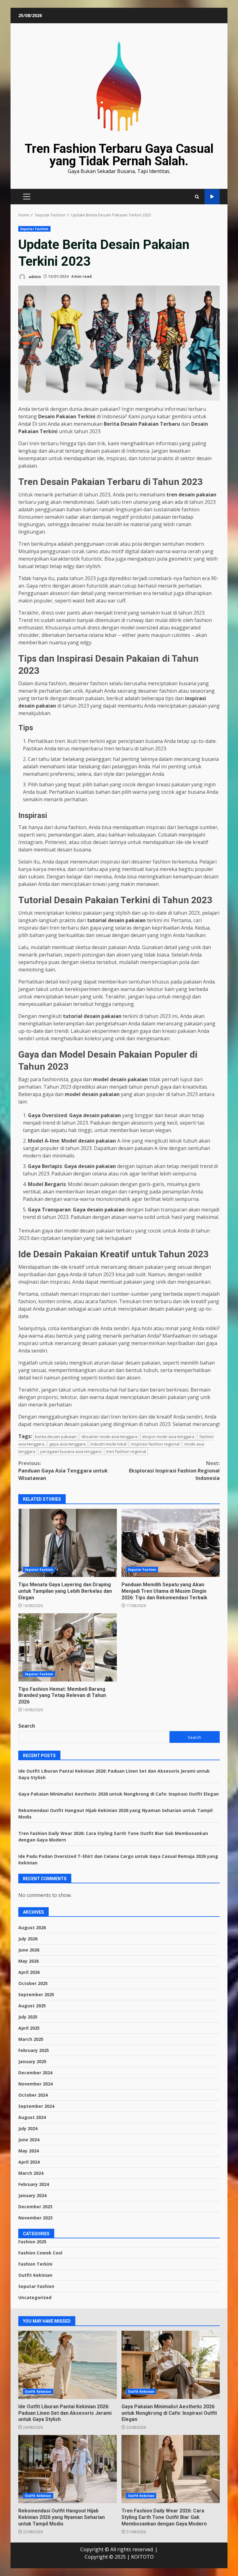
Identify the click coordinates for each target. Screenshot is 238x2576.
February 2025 (34, 2050)
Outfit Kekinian (35, 2275)
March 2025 (31, 2039)
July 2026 (28, 1939)
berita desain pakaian (56, 1437)
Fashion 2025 (32, 2242)
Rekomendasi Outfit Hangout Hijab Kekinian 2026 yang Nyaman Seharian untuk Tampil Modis (68, 2469)
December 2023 (35, 2207)
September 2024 (36, 2106)
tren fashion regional (126, 1451)
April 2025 (29, 2028)
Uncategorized (35, 2297)
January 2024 (32, 2195)
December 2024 (35, 2073)
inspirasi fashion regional (155, 1444)
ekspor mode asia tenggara (168, 1437)
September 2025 (36, 1994)
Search (27, 1726)
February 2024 (34, 2184)
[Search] (197, 197)
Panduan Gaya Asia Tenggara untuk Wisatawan (63, 1471)
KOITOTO (142, 2557)
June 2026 (29, 1950)
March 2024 (31, 2173)
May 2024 (29, 2151)
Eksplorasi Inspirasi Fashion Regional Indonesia (174, 1471)
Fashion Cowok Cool (40, 2253)
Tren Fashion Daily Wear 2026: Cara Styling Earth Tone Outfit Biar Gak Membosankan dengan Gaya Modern (171, 2469)
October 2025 (33, 1983)
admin (34, 276)
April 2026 (29, 1972)
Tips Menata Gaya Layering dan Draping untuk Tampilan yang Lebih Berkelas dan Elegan (68, 1543)
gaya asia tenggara (67, 1444)
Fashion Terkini (35, 2264)
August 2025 (32, 2006)
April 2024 (29, 2162)
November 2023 (35, 2218)
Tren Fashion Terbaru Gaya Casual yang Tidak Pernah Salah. (119, 155)
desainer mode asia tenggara (109, 1437)
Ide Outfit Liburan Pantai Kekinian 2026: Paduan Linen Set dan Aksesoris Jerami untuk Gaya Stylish (68, 2365)
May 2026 (29, 1961)
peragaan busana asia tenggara (71, 1451)
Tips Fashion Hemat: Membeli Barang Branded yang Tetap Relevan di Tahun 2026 (68, 1647)
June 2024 (29, 2140)
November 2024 (35, 2084)
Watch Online (212, 197)
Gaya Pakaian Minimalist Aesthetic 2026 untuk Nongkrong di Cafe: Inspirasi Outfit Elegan (119, 1794)
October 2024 (33, 2095)
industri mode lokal (108, 1444)
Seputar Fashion (34, 229)
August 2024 (32, 2117)
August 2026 (32, 1928)
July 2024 (28, 2128)
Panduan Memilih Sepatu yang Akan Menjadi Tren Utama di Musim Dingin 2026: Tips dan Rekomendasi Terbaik (171, 1543)
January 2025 (32, 2061)
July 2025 (28, 2017)
